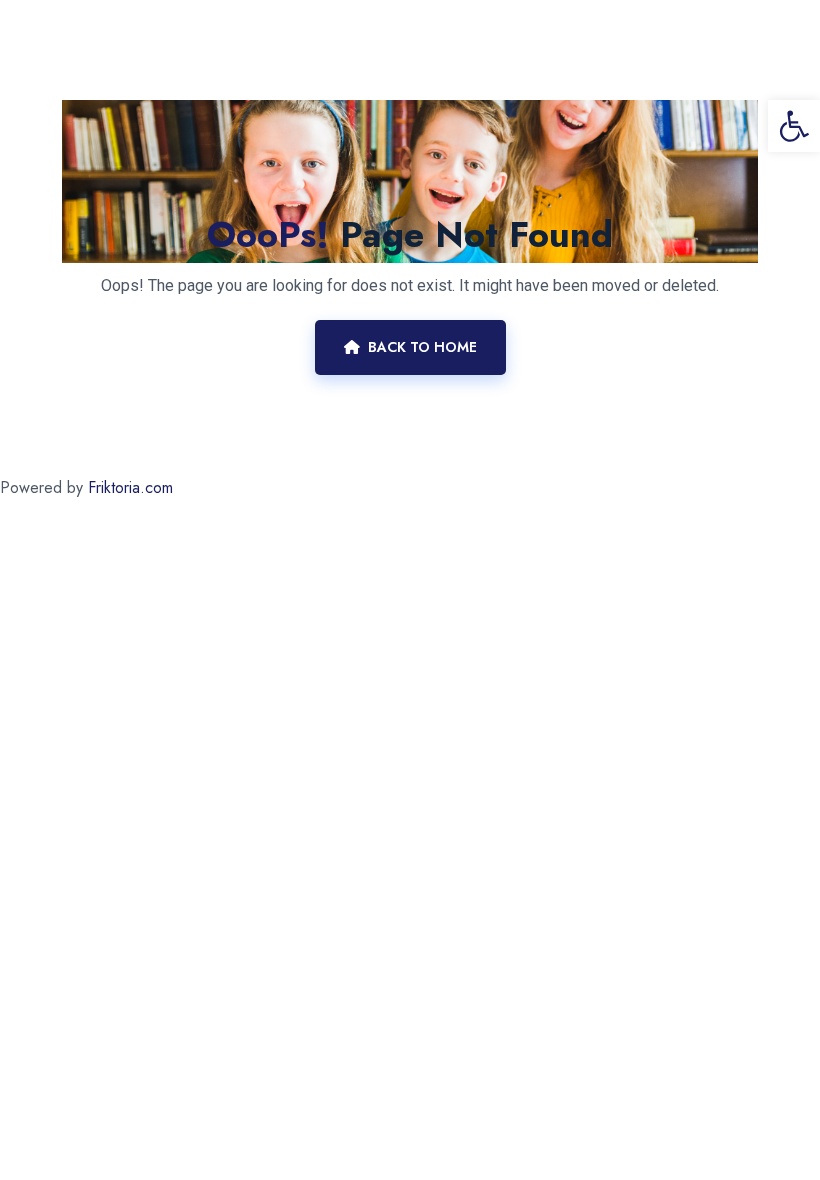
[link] (794, 126)
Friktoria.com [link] (130, 487)
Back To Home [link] (422, 347)
